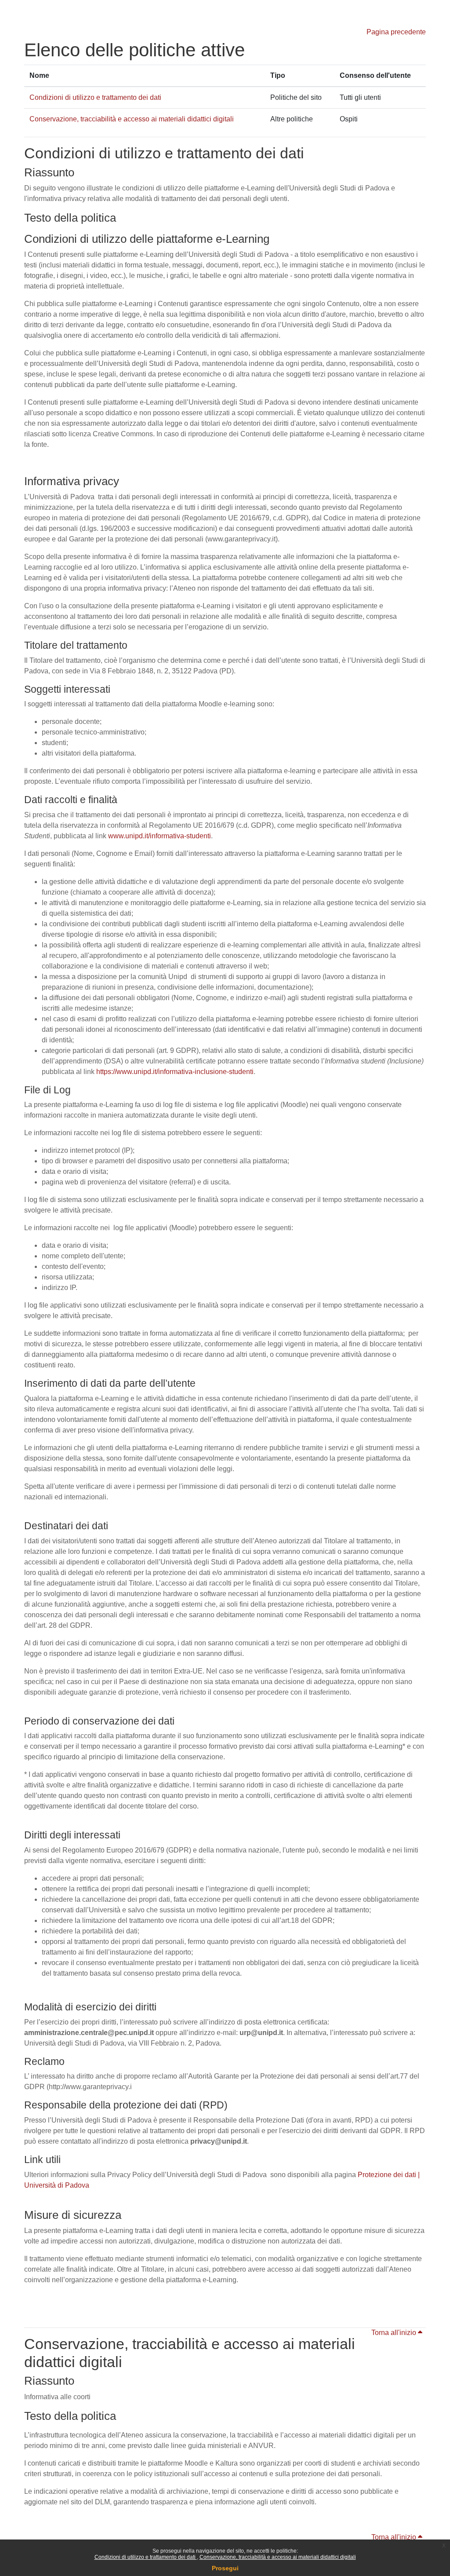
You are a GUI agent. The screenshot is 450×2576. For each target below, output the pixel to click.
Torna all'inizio (395, 2333)
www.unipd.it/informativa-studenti (160, 836)
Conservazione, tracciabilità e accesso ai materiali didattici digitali (278, 2557)
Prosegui (225, 2568)
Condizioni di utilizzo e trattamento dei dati (146, 2557)
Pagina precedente (396, 32)
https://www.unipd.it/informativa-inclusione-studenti (175, 1072)
